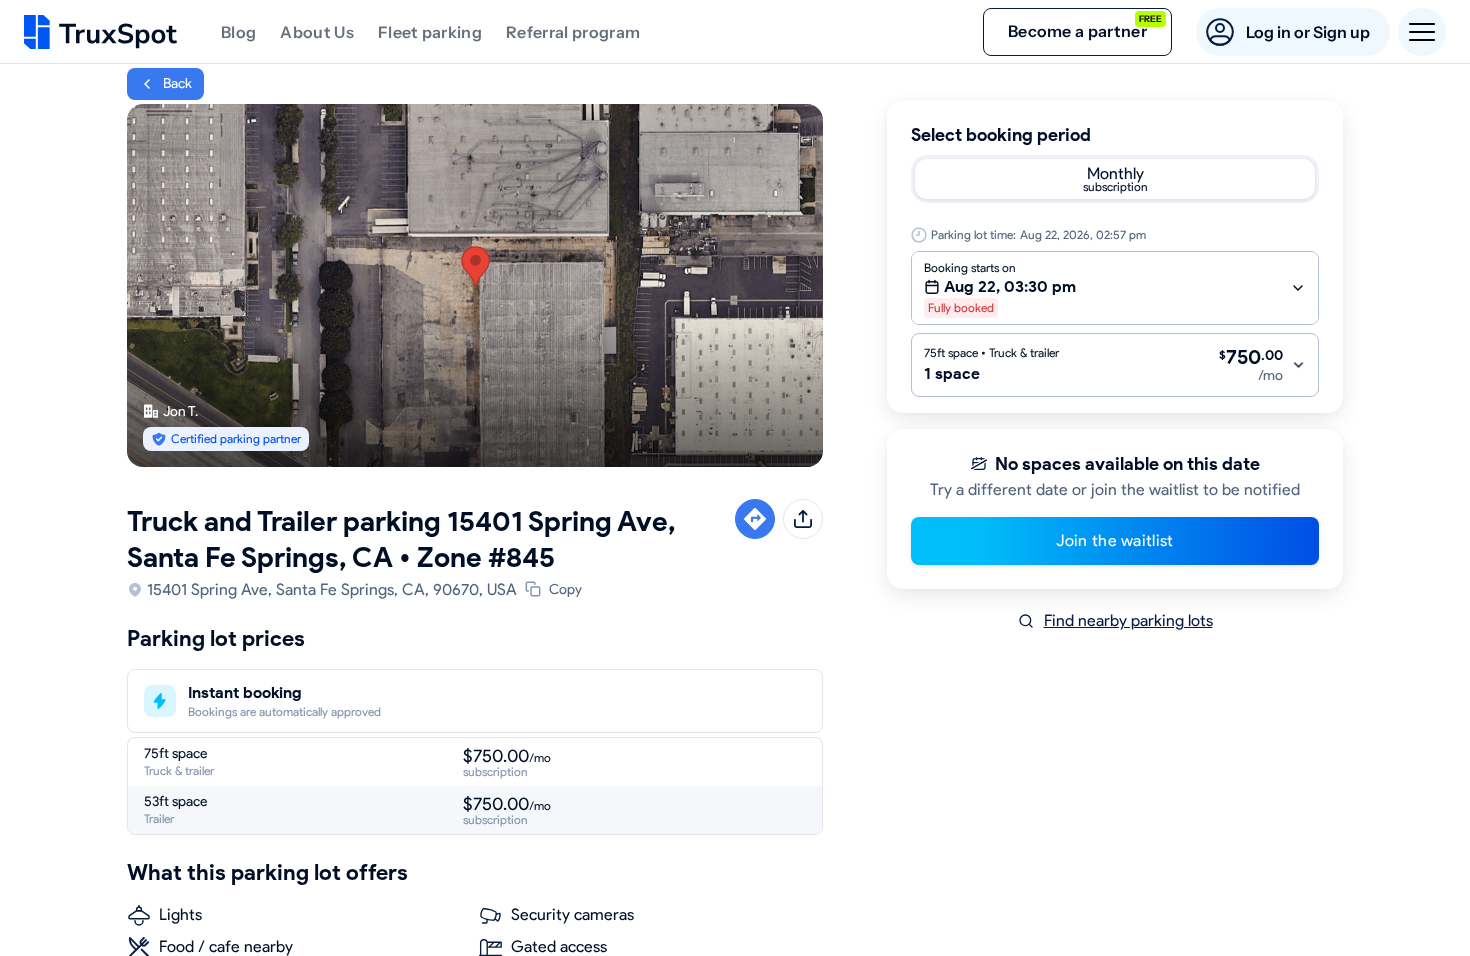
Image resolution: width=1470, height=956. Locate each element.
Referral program (573, 32)
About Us (317, 32)
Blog (238, 32)
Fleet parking (430, 32)
